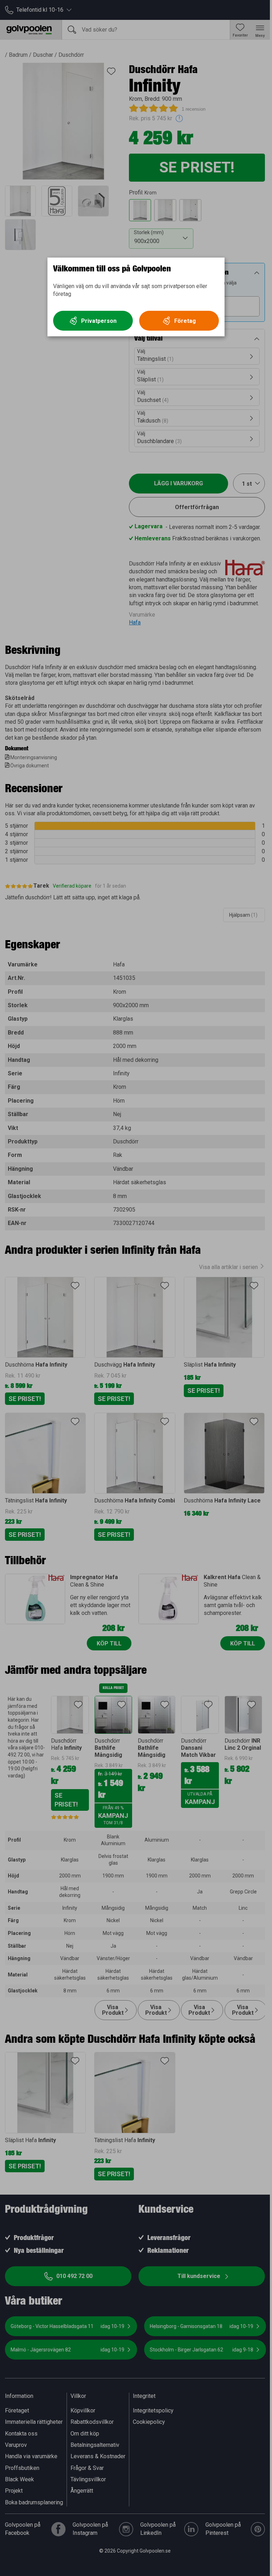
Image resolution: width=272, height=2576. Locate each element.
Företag (185, 321)
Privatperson (99, 321)
